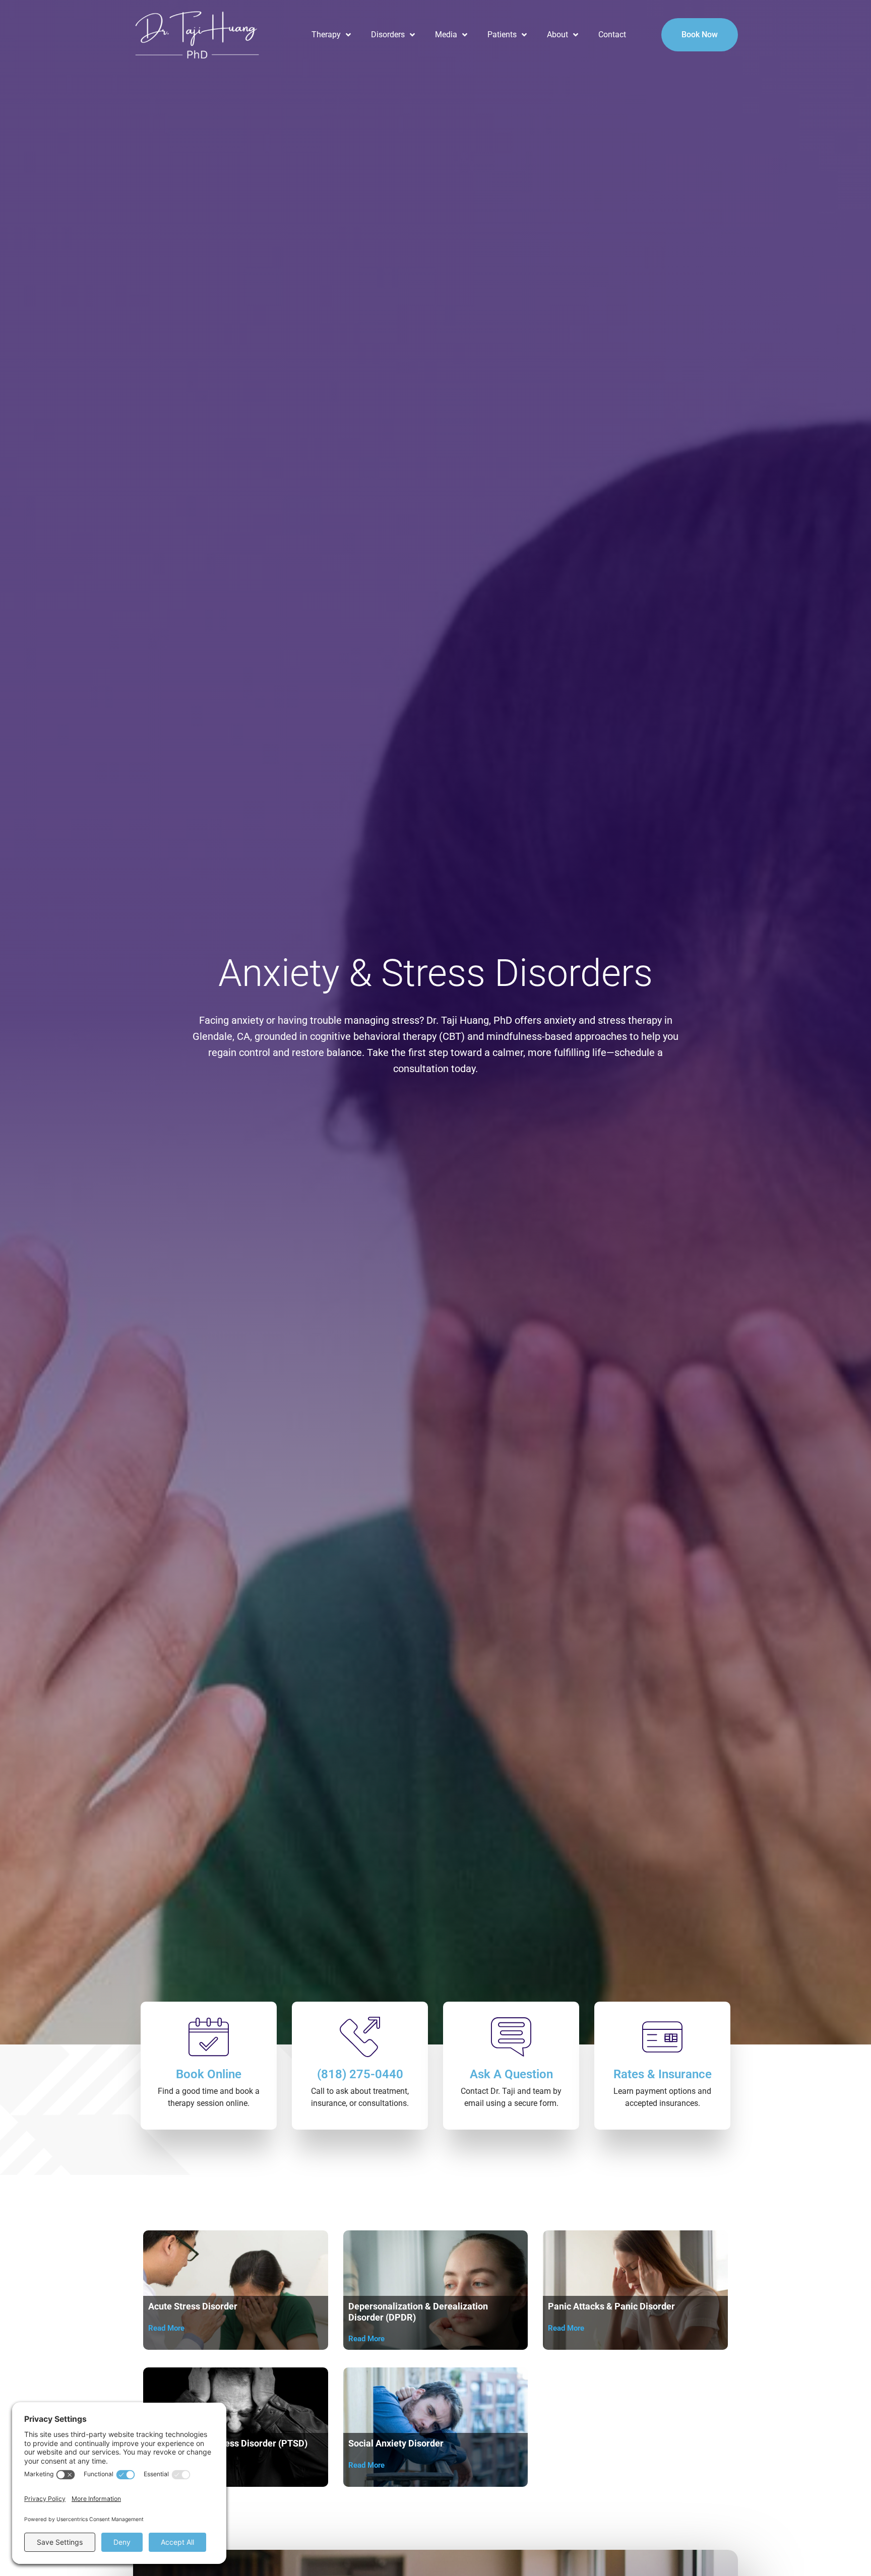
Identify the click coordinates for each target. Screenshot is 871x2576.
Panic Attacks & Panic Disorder (611, 2306)
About (557, 35)
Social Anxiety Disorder (396, 2443)
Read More (166, 2328)
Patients (502, 35)
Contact (612, 35)
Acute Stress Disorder (193, 2306)
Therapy (326, 35)
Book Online (209, 2074)
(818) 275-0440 (360, 2074)
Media (446, 35)
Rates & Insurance (663, 2074)
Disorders (388, 35)
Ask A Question (511, 2074)
